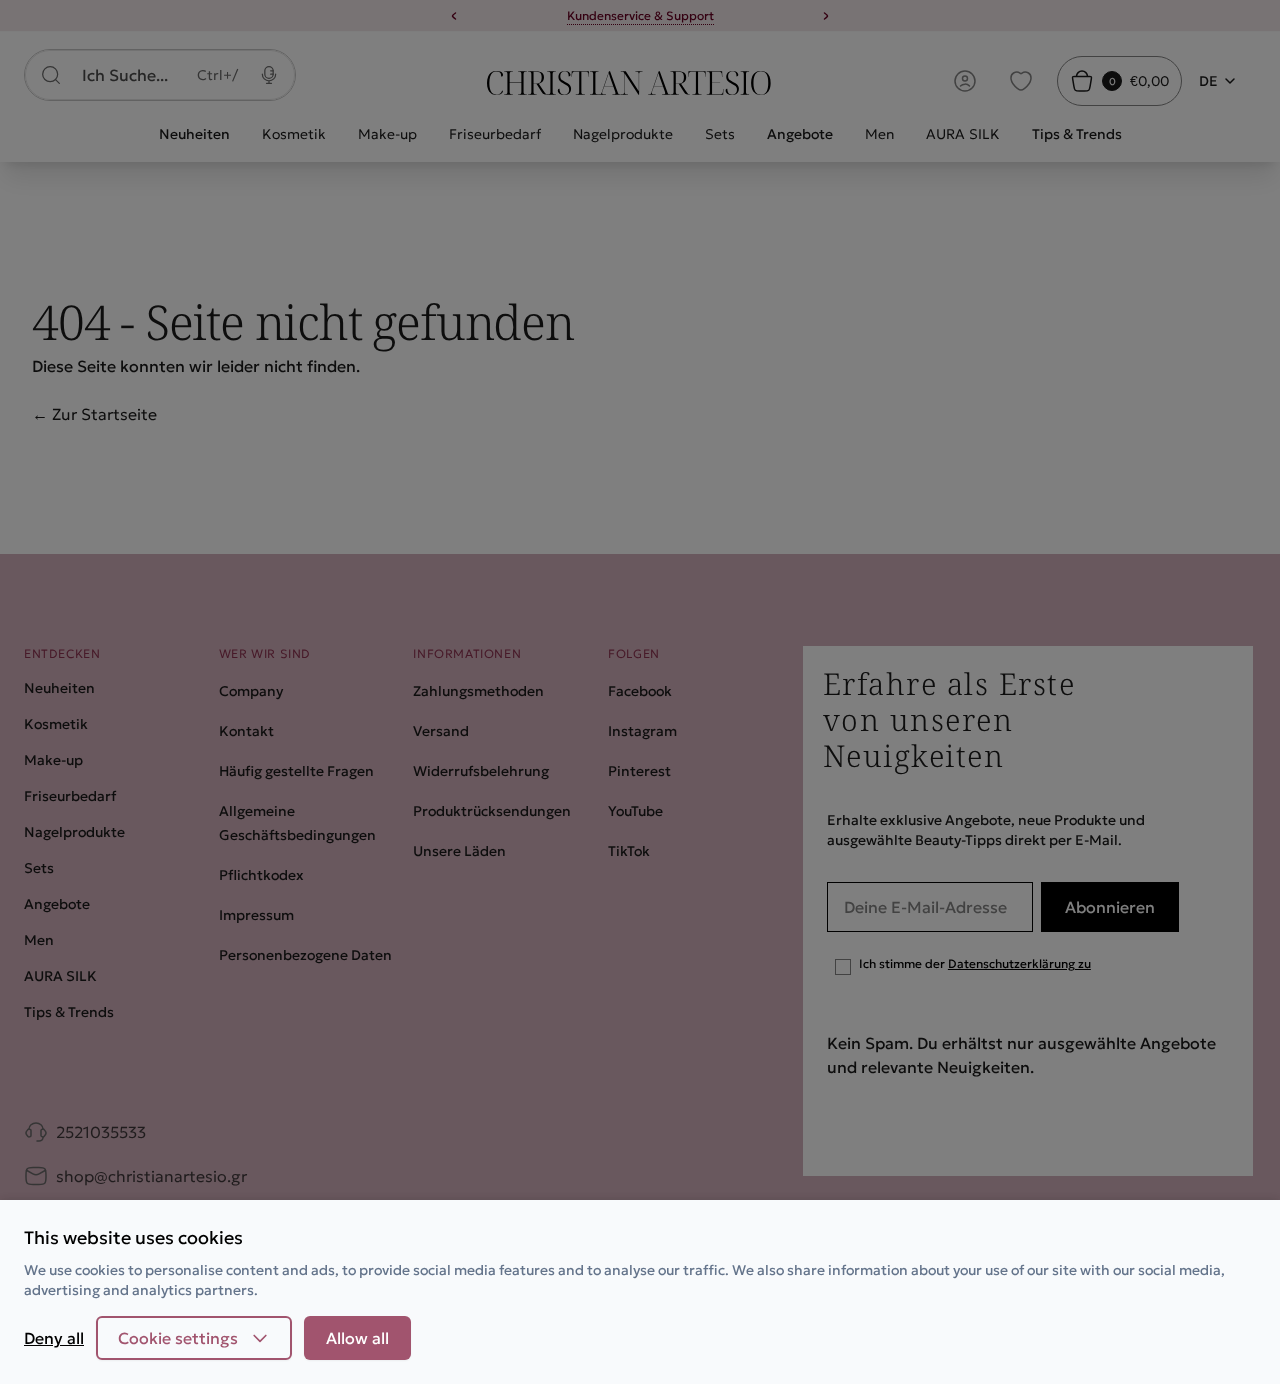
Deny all (54, 1338)
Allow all (357, 1338)
